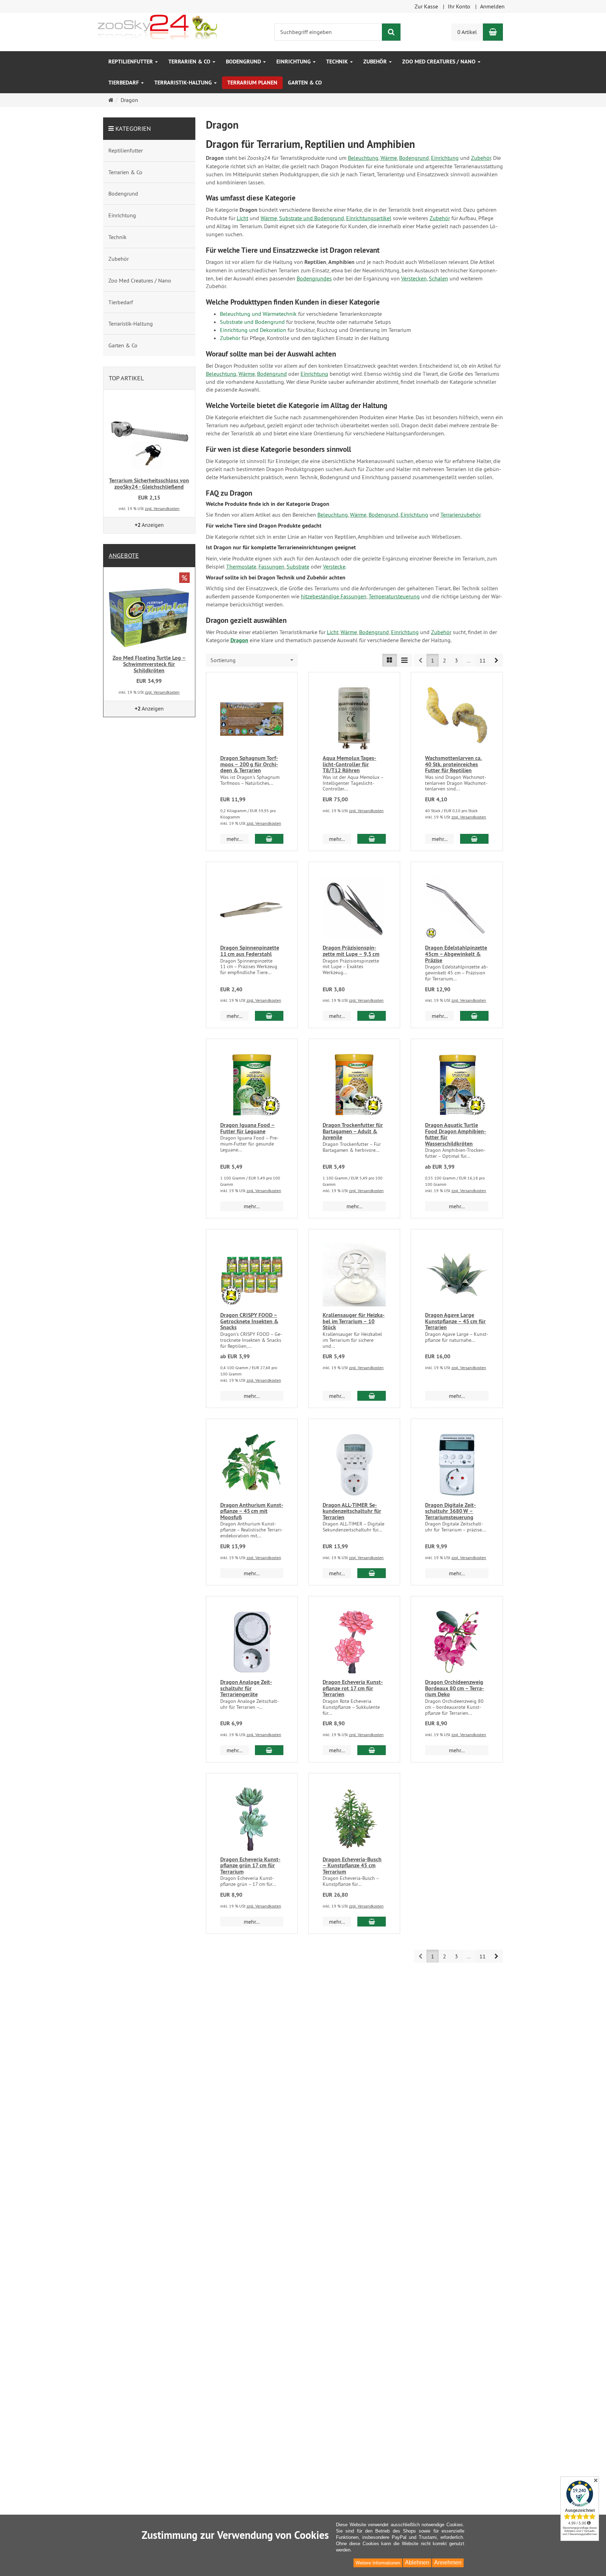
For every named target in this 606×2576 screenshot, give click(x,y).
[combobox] (252, 660)
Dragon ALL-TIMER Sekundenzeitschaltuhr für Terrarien (352, 1511)
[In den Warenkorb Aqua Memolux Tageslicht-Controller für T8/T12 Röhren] (372, 839)
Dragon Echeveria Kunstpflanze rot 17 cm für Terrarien (353, 1688)
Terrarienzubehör (460, 515)
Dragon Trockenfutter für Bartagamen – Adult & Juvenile (353, 1131)
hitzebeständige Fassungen (334, 596)
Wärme (389, 158)
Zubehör (376, 62)
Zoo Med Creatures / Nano (440, 62)
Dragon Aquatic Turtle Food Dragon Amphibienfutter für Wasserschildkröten (456, 1134)
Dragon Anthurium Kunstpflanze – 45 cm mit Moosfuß (252, 1511)
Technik (338, 62)
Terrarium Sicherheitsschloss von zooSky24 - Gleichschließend (149, 484)
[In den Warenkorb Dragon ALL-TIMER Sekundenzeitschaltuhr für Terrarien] (372, 1573)
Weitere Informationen (378, 2563)
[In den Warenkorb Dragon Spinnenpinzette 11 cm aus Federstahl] (269, 1016)
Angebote (124, 555)
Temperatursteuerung (394, 596)
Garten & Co (305, 83)
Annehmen (448, 2563)
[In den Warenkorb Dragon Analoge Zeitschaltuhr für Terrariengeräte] (269, 1750)
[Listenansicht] (390, 660)
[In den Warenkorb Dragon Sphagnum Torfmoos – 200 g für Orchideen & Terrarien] (269, 839)
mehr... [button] (234, 839)
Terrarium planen (252, 83)
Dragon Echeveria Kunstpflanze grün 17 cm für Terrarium (250, 1865)
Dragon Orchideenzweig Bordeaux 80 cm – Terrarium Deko (454, 1688)
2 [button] (445, 660)
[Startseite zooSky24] (157, 26)
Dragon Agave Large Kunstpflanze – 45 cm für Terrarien (455, 1321)
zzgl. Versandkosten (264, 823)
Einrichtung (294, 62)
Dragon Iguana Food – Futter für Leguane (248, 1128)
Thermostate (241, 566)
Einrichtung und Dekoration (253, 330)
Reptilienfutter (131, 62)
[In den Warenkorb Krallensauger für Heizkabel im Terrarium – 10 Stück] (372, 1396)
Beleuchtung (363, 158)
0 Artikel (467, 32)
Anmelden (492, 6)
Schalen (439, 278)
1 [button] (433, 660)
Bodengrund (244, 62)
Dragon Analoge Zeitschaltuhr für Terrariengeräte (246, 1688)
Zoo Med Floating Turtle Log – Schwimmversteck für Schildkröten (149, 664)
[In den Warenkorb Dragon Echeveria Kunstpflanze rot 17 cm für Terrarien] (372, 1750)
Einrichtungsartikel (369, 218)
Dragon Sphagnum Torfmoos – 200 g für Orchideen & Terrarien (249, 764)
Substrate (298, 566)
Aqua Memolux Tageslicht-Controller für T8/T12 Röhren (349, 764)
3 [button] (456, 660)
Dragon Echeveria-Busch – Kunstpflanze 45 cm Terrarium (352, 1865)
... (469, 660)
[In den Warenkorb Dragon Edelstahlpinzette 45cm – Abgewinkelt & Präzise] (474, 1016)
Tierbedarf (124, 83)
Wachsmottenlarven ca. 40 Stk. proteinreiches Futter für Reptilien (453, 764)
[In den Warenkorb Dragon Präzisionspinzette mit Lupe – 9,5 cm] (372, 1016)
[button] (496, 660)
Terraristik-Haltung (184, 83)
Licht (243, 218)
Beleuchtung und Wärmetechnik (258, 314)
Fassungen (271, 566)
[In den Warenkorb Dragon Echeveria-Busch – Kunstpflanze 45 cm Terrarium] (372, 1922)
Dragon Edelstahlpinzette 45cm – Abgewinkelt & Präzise (456, 954)
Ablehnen (417, 2563)
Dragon (239, 640)
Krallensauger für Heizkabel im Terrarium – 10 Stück (354, 1321)
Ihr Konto (459, 6)
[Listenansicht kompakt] (404, 660)
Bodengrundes (314, 278)
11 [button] (483, 660)
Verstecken (414, 278)
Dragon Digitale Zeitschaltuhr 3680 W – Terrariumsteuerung (450, 1511)
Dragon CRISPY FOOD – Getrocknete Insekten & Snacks (249, 1321)
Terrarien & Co (190, 62)
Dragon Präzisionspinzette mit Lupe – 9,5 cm (351, 951)
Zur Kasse (426, 6)
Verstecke (334, 566)
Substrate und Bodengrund (312, 218)
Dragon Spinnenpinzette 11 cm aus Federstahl (250, 951)
